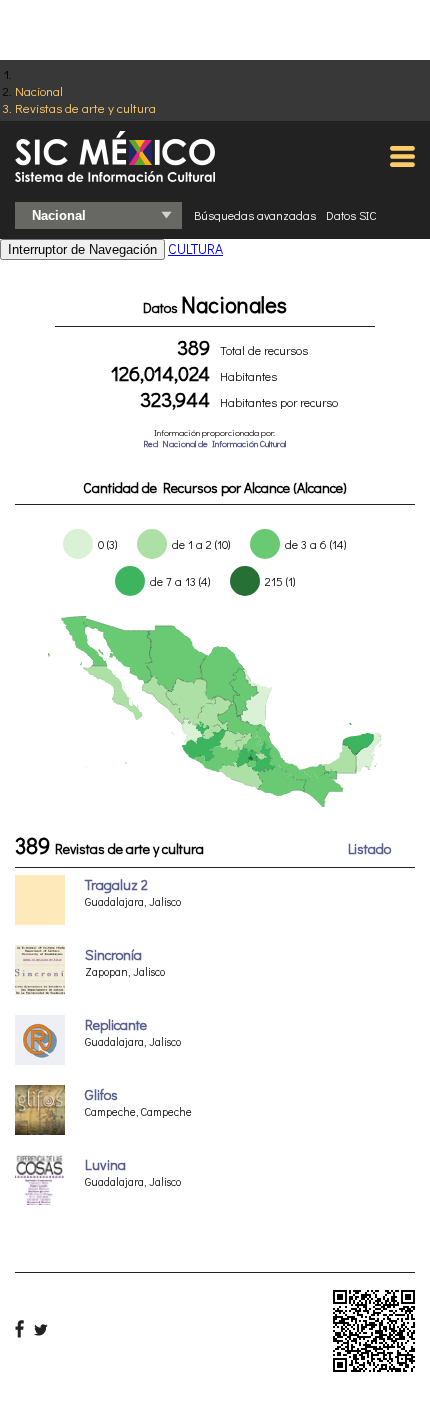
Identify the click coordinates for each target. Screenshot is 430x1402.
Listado (369, 848)
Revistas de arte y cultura (85, 107)
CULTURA (195, 248)
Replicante (116, 1024)
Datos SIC (351, 215)
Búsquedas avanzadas (255, 215)
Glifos (101, 1094)
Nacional (39, 90)
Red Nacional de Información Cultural (214, 443)
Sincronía (113, 954)
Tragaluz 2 (116, 884)
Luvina (105, 1164)
